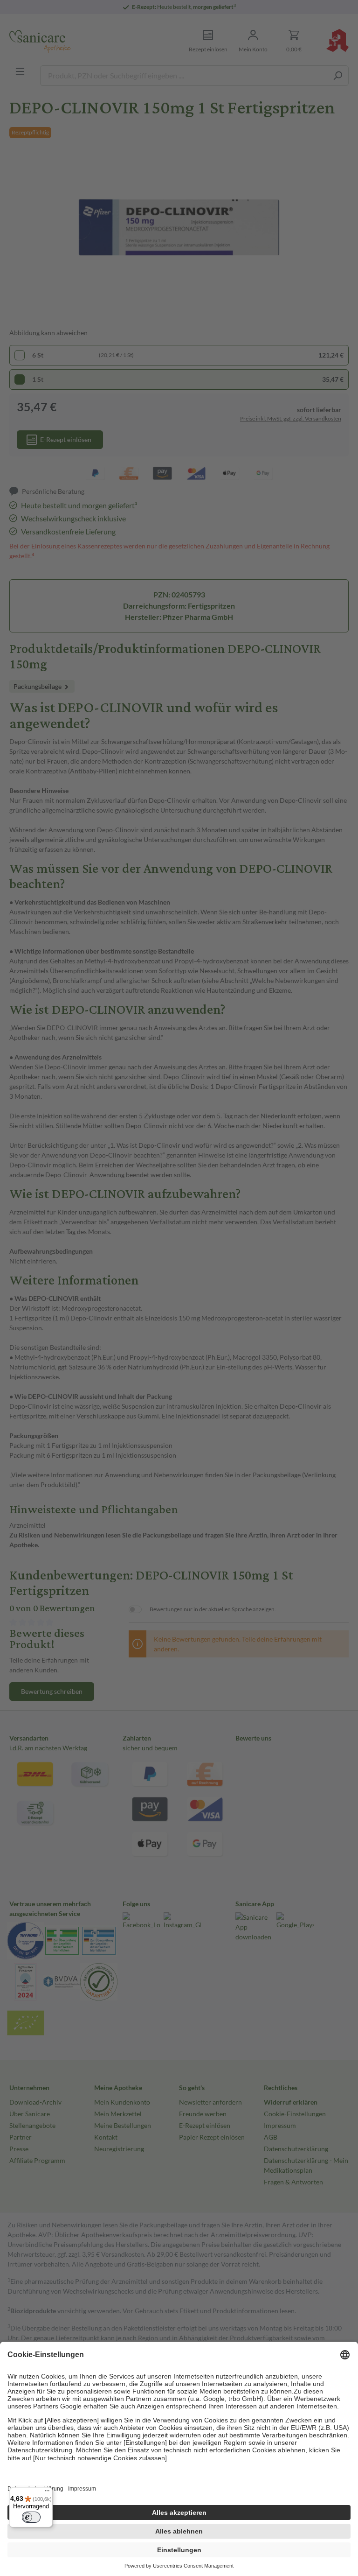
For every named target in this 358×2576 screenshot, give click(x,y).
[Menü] (47, 2493)
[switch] (31, 2517)
